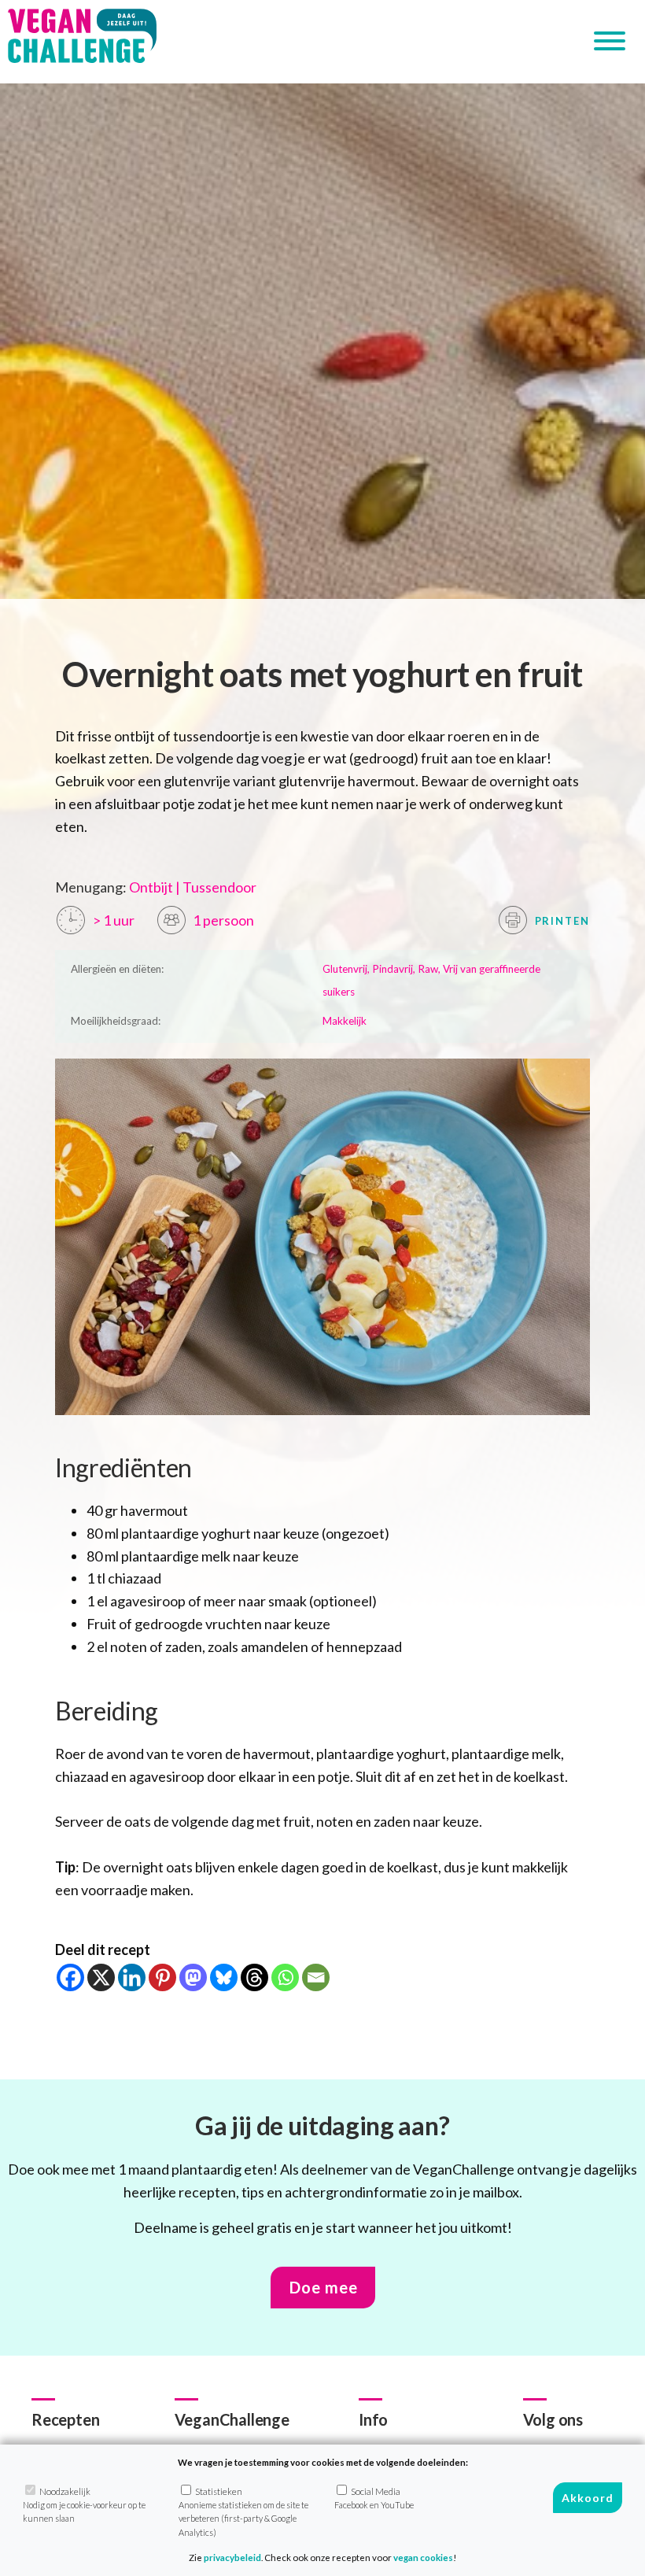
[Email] (316, 1977)
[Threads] (254, 1977)
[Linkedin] (132, 1977)
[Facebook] (70, 1977)
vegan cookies (423, 2558)
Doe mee (324, 2287)
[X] (101, 1977)
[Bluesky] (224, 1977)
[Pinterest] (162, 1977)
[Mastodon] (193, 1977)
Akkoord (588, 2498)
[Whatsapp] (285, 1977)
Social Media (374, 2498)
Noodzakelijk (84, 2505)
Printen (561, 921)
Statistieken (243, 2512)
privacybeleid (232, 2558)
